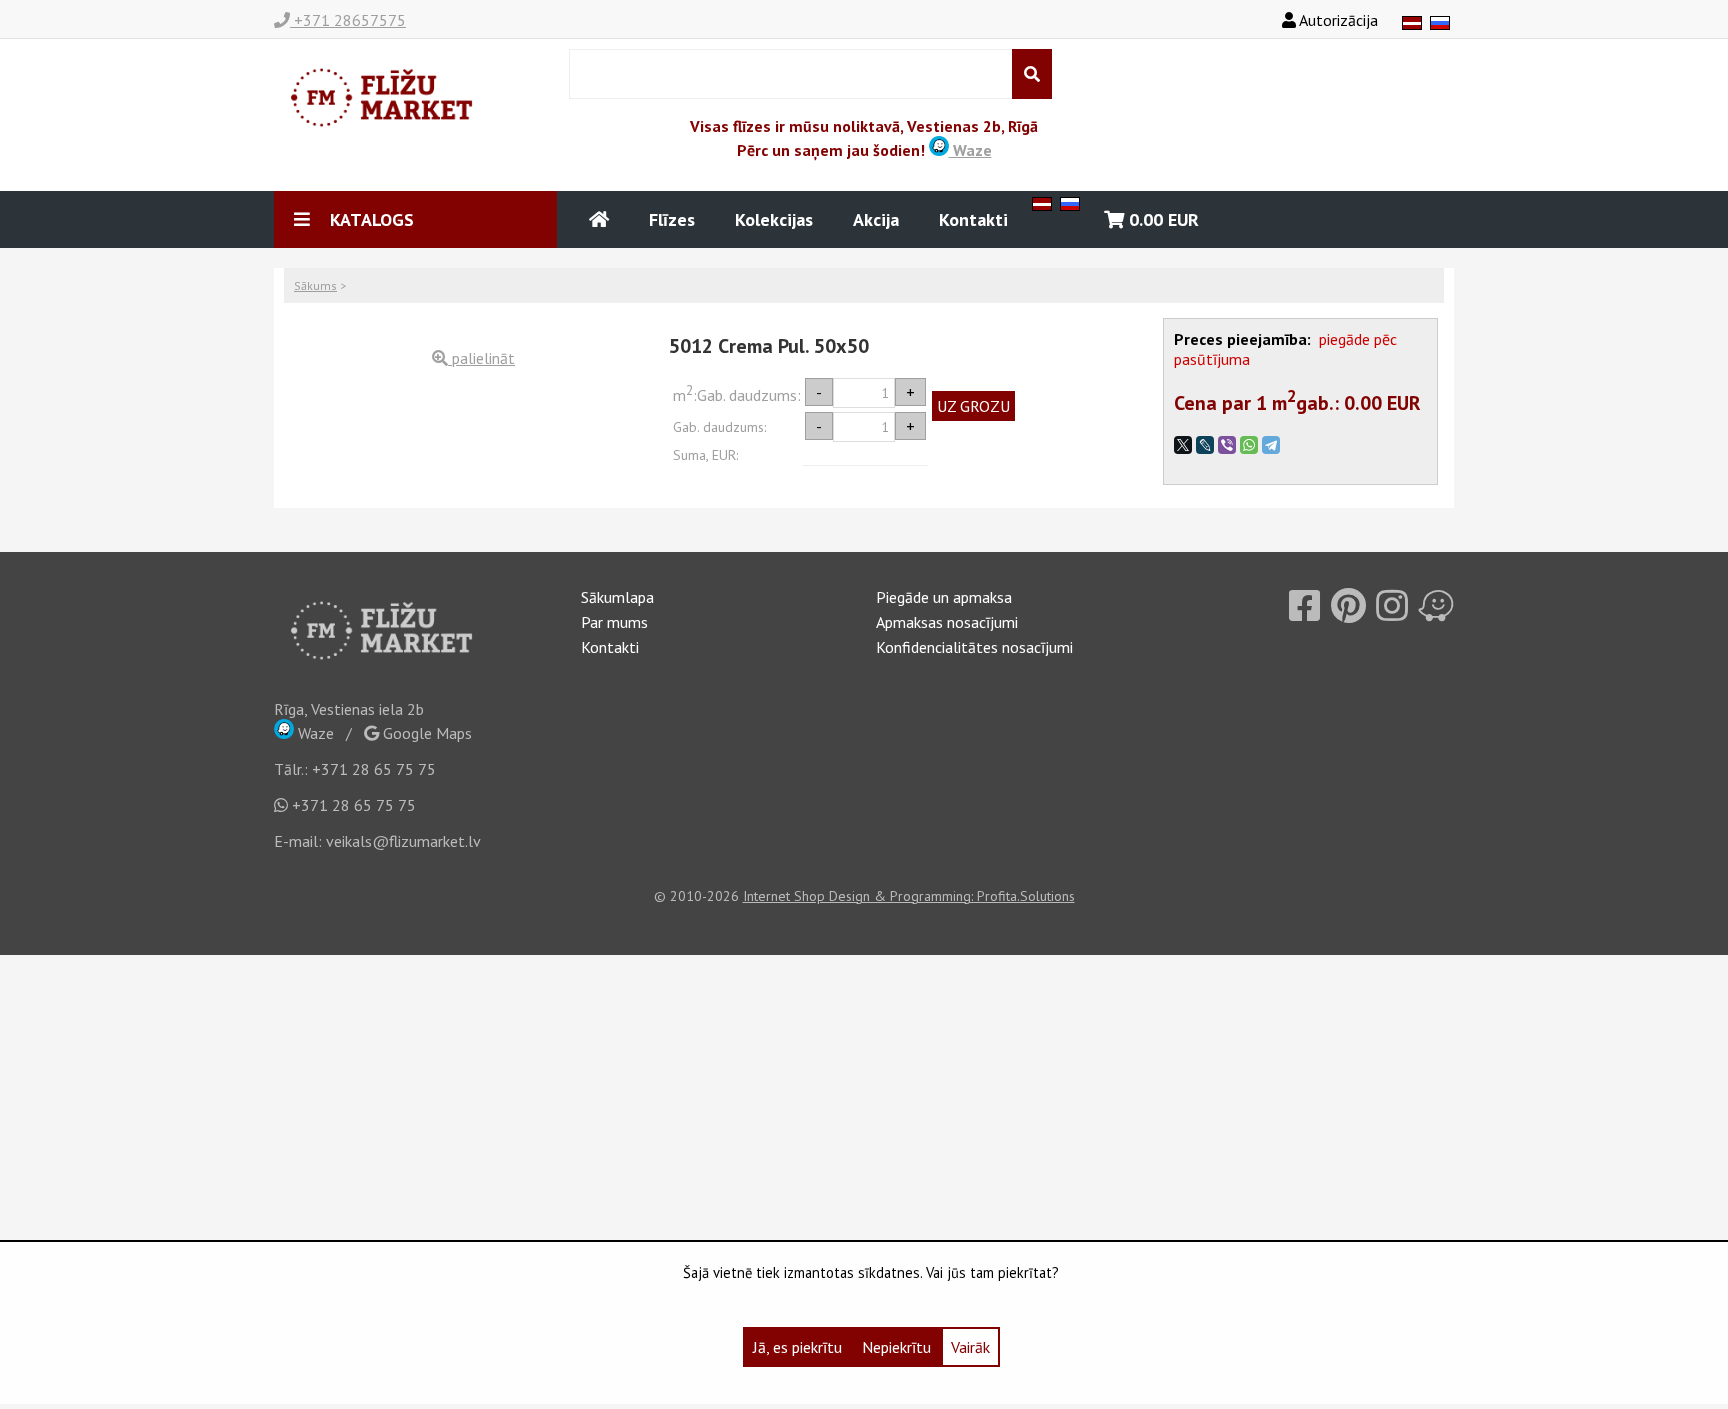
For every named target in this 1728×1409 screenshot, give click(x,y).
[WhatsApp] (1249, 445)
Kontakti (973, 219)
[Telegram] (1271, 445)
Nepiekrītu (896, 1347)
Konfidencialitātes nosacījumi (974, 647)
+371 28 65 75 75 (374, 769)
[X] (1183, 445)
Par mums (614, 622)
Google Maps (425, 733)
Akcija (876, 219)
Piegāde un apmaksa (944, 597)
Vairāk (970, 1347)
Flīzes (672, 219)
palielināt (481, 358)
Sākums (315, 285)
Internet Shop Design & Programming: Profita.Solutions (909, 896)
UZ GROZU (973, 406)
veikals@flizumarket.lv (403, 841)
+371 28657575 (348, 20)
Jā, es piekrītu (797, 1347)
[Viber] (1227, 445)
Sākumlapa (617, 597)
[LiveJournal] (1205, 445)
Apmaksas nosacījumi (947, 622)
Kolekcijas (774, 219)
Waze (970, 150)
